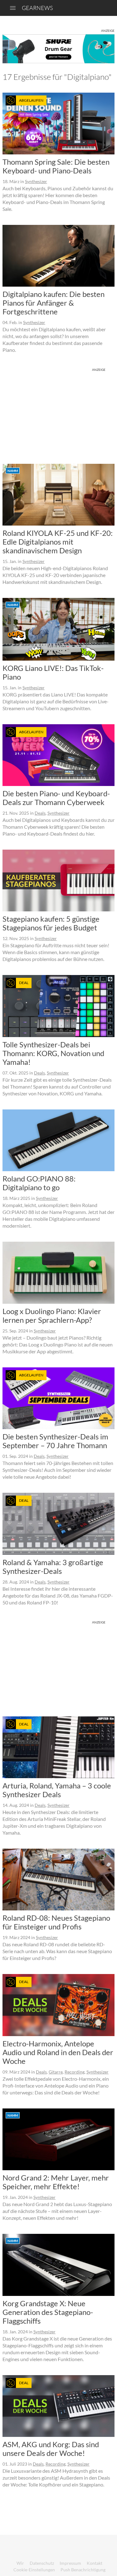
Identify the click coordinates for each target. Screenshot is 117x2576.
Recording (75, 2072)
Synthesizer (36, 181)
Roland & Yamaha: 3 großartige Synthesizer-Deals (53, 1567)
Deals (40, 813)
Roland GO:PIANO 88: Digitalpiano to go (39, 1183)
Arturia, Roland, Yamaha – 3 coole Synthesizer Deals (57, 1790)
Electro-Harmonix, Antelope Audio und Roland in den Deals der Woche (58, 2052)
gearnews (37, 8)
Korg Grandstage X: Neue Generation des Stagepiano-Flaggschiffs (48, 2312)
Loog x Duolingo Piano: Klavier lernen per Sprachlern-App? (52, 1315)
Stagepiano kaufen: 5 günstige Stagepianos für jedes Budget (51, 923)
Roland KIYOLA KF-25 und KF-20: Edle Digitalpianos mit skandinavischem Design (58, 542)
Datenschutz (42, 2563)
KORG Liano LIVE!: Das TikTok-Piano (53, 672)
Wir (20, 2563)
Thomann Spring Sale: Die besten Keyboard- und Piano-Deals (56, 166)
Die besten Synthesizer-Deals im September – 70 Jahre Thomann (55, 1441)
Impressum (70, 2563)
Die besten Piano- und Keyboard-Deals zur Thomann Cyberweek (56, 798)
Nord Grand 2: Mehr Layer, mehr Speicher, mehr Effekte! (56, 2182)
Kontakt (95, 2563)
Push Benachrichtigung (83, 2570)
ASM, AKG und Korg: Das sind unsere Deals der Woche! (51, 2449)
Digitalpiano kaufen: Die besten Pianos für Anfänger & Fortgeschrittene (54, 303)
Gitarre (56, 2072)
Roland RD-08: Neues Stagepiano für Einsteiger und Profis (56, 1922)
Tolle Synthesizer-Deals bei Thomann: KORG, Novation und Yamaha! (53, 1053)
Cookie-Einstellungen (34, 2570)
